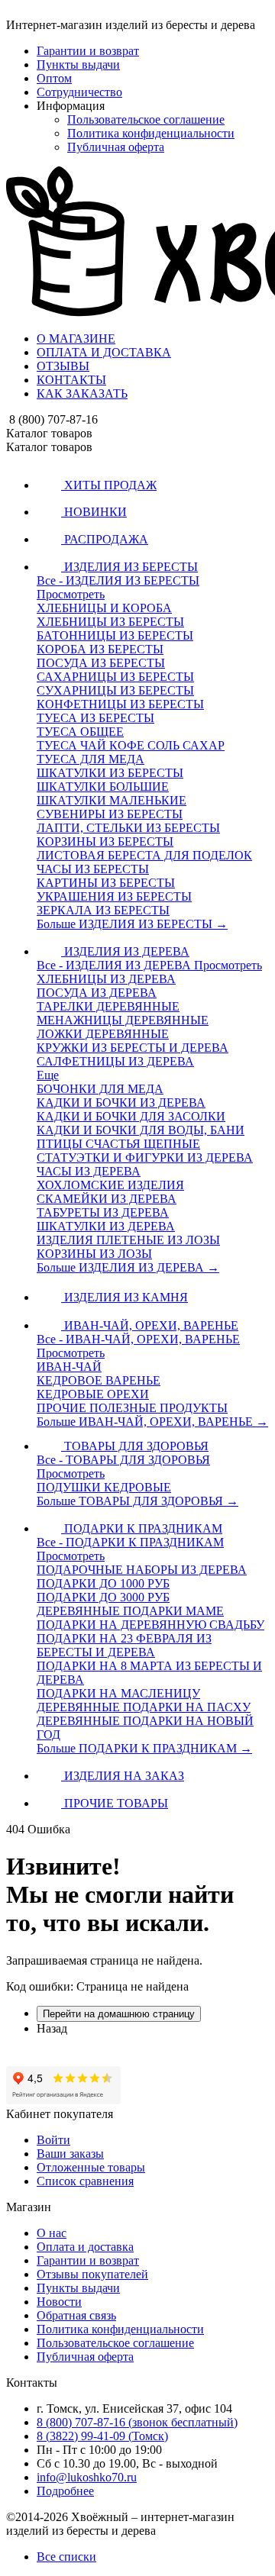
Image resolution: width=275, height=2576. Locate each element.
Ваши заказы (70, 2154)
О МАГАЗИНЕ (76, 339)
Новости (59, 2302)
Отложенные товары (91, 2167)
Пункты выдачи (78, 64)
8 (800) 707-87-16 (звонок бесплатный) (137, 2422)
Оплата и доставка (85, 2247)
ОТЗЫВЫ (63, 366)
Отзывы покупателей (92, 2274)
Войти (53, 2140)
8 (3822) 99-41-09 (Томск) (102, 2436)
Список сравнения (85, 2181)
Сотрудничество (79, 92)
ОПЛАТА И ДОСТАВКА (104, 352)
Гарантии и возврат (88, 51)
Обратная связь (76, 2315)
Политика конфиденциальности (151, 133)
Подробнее (65, 2491)
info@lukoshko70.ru (87, 2477)
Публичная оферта (116, 147)
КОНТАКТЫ (71, 380)
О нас (52, 2233)
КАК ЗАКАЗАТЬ (82, 393)
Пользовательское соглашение (146, 119)
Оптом (54, 78)
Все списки (66, 2557)
